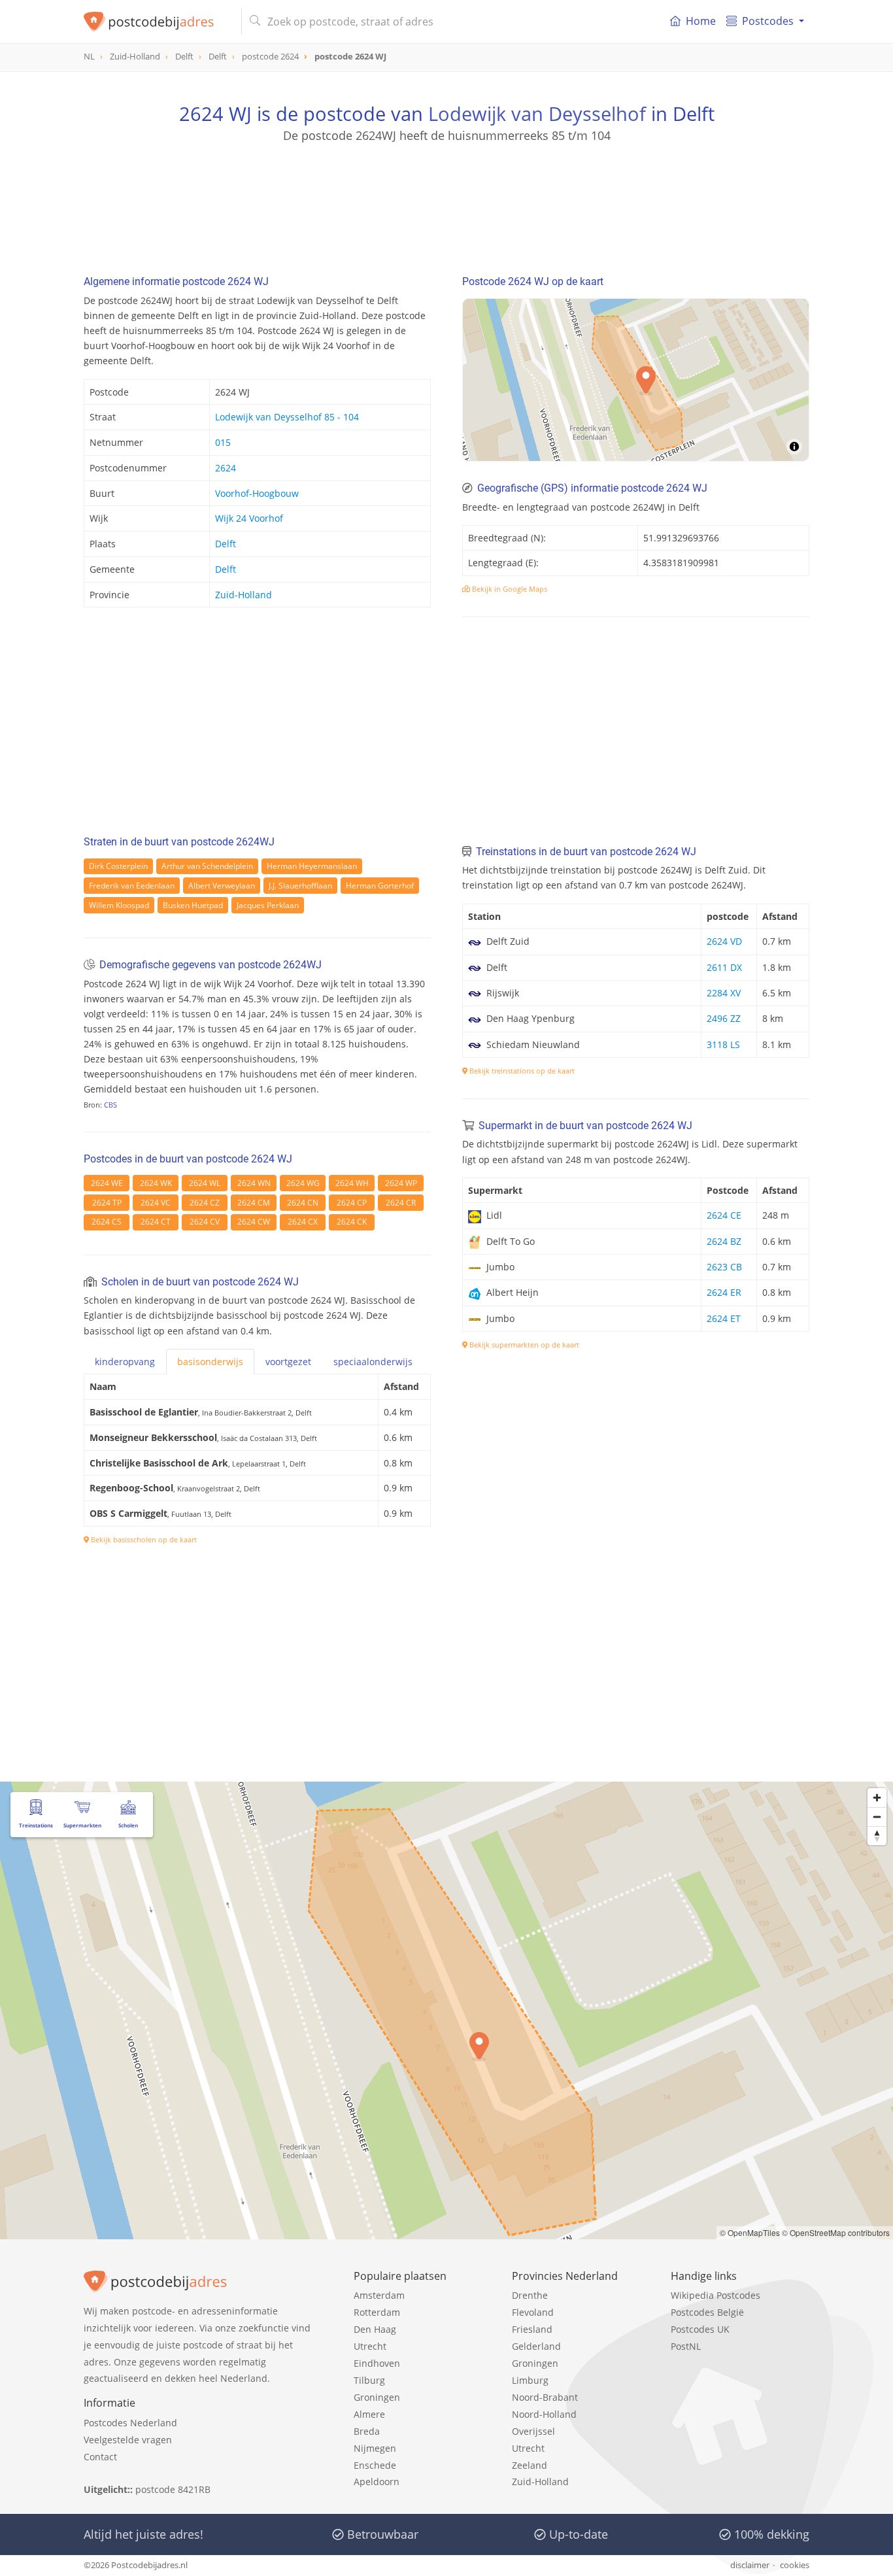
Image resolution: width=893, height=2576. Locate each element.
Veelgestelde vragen (128, 2440)
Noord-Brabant (545, 2397)
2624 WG (303, 1183)
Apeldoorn (377, 2482)
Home (701, 21)
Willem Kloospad (119, 905)
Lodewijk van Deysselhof (537, 113)
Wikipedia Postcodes (716, 2295)
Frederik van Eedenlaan (132, 886)
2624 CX (303, 1222)
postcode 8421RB (173, 2489)
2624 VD (724, 941)
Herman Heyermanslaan (312, 866)
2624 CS (107, 1222)
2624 (226, 468)
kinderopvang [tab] (125, 1362)
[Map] (446, 2010)
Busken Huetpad (193, 905)
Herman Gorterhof (380, 886)
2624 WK (156, 1183)
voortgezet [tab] (288, 1362)
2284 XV (724, 993)
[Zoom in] (877, 1798)
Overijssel (533, 2431)
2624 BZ (724, 1241)
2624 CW (254, 1222)
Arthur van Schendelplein (207, 866)
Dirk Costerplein (118, 866)
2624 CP (352, 1203)
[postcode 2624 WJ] (157, 22)
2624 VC (156, 1203)
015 (223, 442)
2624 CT (156, 1222)
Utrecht (370, 2346)
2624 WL (205, 1183)
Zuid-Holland (244, 595)
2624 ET (724, 1318)
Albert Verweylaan (222, 886)
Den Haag (375, 2329)
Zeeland (530, 2465)
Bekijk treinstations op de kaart (521, 1071)
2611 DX (724, 967)
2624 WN (254, 1183)
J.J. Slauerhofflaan (300, 886)
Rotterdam (377, 2312)
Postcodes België (707, 2312)
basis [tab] (210, 1362)
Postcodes (768, 21)
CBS (110, 1105)
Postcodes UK (700, 2329)
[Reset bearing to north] (877, 1836)
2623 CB (724, 1267)
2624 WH (352, 1183)
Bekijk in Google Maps (509, 589)
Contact (100, 2457)
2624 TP (107, 1203)
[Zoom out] (877, 1817)
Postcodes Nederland (130, 2423)
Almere (369, 2414)
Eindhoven (377, 2363)
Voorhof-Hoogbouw (257, 493)
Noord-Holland (544, 2414)
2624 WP (401, 1183)
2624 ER (724, 1292)
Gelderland (536, 2346)
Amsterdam (379, 2295)
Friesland (532, 2329)
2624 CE (724, 1215)
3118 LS (723, 1044)
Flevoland (533, 2312)
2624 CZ (205, 1203)
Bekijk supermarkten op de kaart (523, 1345)
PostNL (686, 2346)
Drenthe (530, 2295)
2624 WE (107, 1183)
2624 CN (303, 1203)
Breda (367, 2431)
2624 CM (254, 1203)
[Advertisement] (446, 203)
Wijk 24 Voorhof (249, 518)
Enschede (375, 2465)
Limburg (530, 2380)
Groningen (377, 2397)
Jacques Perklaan (268, 905)
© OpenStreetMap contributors (836, 2232)
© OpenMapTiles (750, 2232)
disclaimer (750, 2565)
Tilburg (369, 2380)
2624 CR (401, 1203)
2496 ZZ (724, 1018)
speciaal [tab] (373, 1362)
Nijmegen (375, 2448)
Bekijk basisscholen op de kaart (143, 1539)
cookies (795, 2565)
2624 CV (205, 1222)
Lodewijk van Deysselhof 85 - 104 (287, 417)
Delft (226, 544)
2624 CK (352, 1222)
